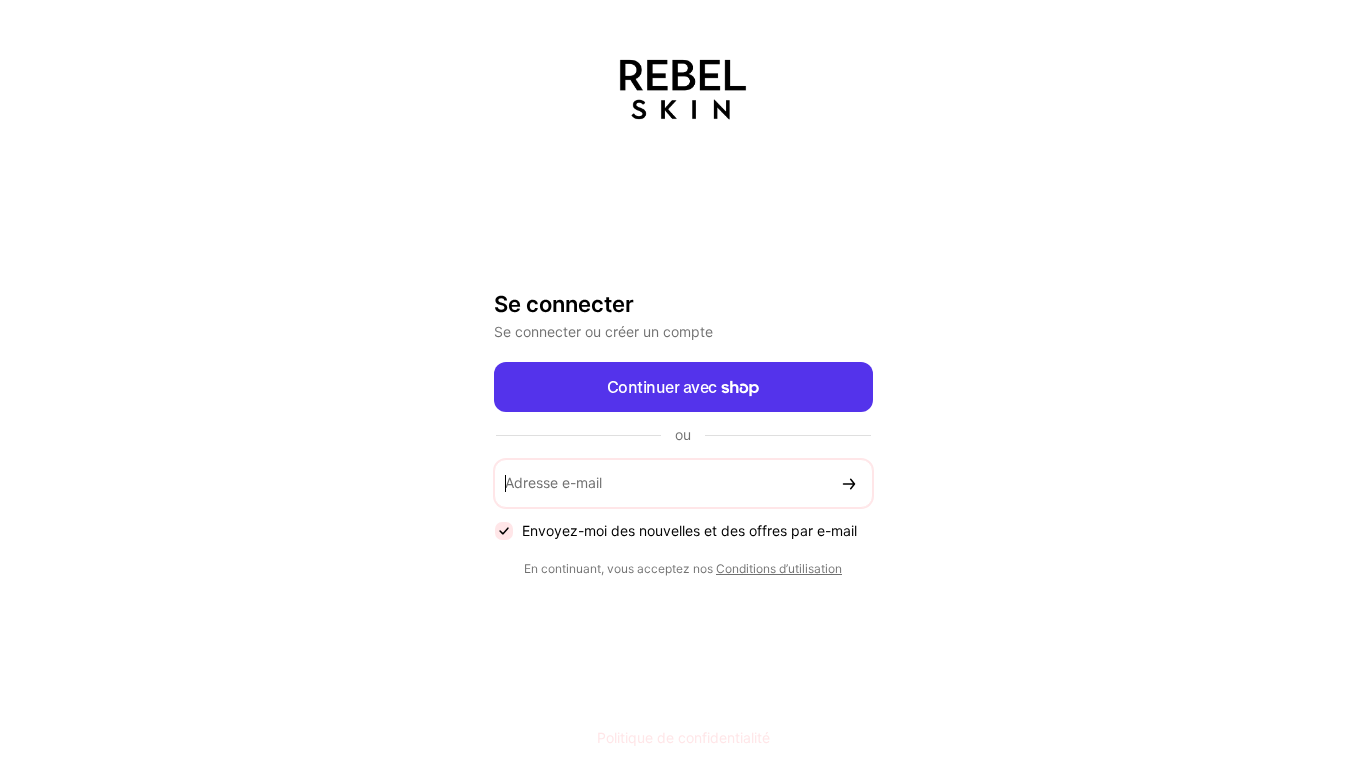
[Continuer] (849, 483)
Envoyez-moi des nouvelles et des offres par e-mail (689, 530)
